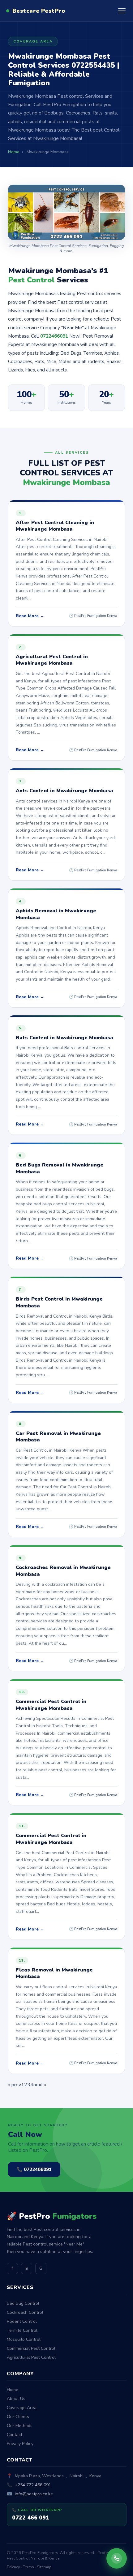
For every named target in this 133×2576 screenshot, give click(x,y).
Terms (28, 2567)
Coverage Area (22, 2408)
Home (13, 2390)
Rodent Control (22, 2321)
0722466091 (54, 336)
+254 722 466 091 (33, 2485)
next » (40, 2085)
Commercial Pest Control (31, 2348)
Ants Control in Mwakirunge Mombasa (64, 791)
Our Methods (20, 2426)
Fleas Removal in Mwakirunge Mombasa (54, 1973)
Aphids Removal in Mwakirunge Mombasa (56, 914)
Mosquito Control (24, 2339)
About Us (16, 2399)
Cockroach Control (25, 2312)
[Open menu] (122, 11)
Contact (15, 2435)
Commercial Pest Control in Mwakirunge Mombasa (51, 1705)
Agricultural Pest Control (31, 2357)
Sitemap (44, 2567)
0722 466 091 (31, 2518)
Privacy (13, 2567)
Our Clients (18, 2417)
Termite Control (22, 2330)
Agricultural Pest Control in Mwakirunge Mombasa (52, 660)
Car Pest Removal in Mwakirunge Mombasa (58, 1437)
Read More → (30, 616)
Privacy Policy (20, 2444)
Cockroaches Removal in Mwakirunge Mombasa (63, 1571)
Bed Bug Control (23, 2303)
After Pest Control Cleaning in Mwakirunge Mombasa (55, 526)
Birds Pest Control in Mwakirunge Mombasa (59, 1302)
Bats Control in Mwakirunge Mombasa (64, 1038)
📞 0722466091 (34, 2169)
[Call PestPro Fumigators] (117, 2558)
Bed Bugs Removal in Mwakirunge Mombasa (60, 1168)
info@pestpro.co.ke (34, 2494)
